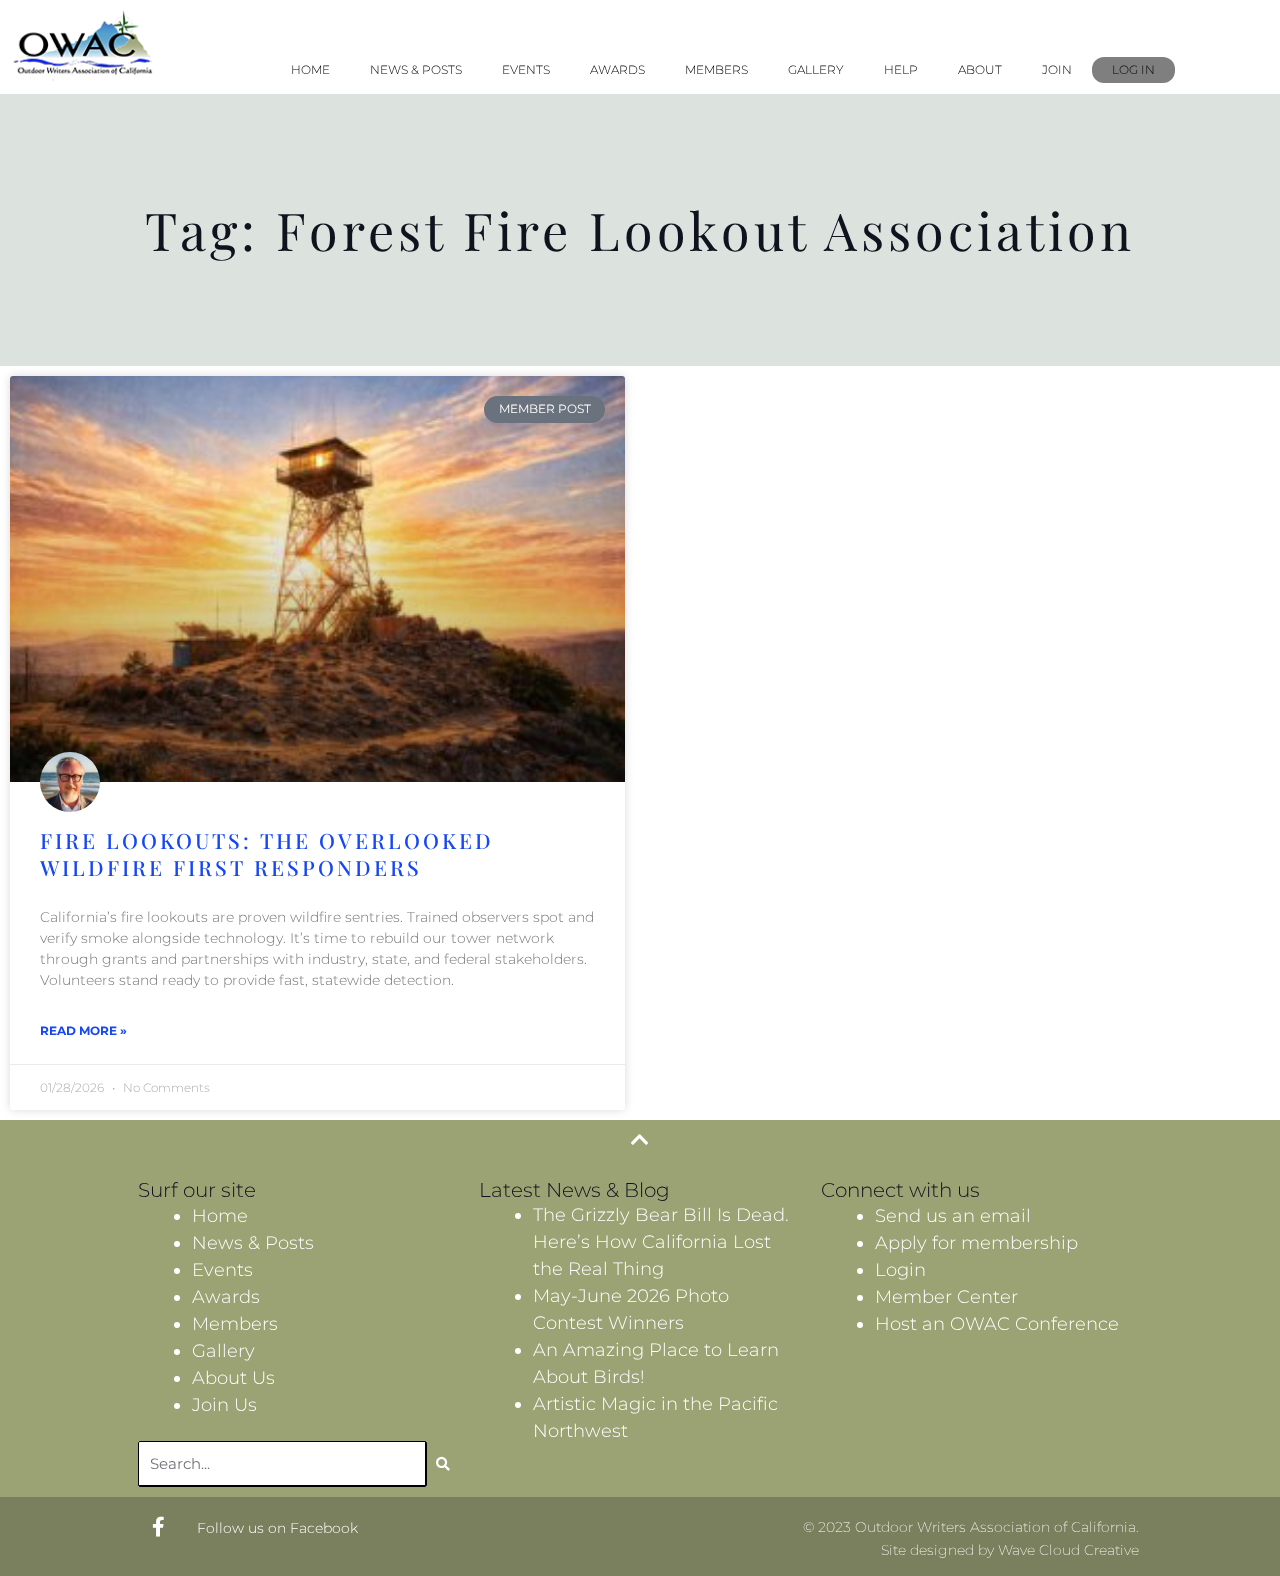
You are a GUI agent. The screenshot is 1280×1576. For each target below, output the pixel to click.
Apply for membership (976, 1243)
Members (716, 69)
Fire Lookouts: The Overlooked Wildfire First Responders (267, 853)
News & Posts (416, 69)
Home (310, 69)
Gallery (816, 69)
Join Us (224, 1405)
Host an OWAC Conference (997, 1324)
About (980, 69)
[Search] (443, 1464)
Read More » (83, 1030)
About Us (233, 1378)
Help (901, 69)
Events (526, 69)
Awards (617, 69)
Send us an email (953, 1216)
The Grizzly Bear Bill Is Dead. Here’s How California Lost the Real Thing (661, 1242)
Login (900, 1270)
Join (1057, 69)
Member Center (946, 1297)
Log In (1133, 69)
